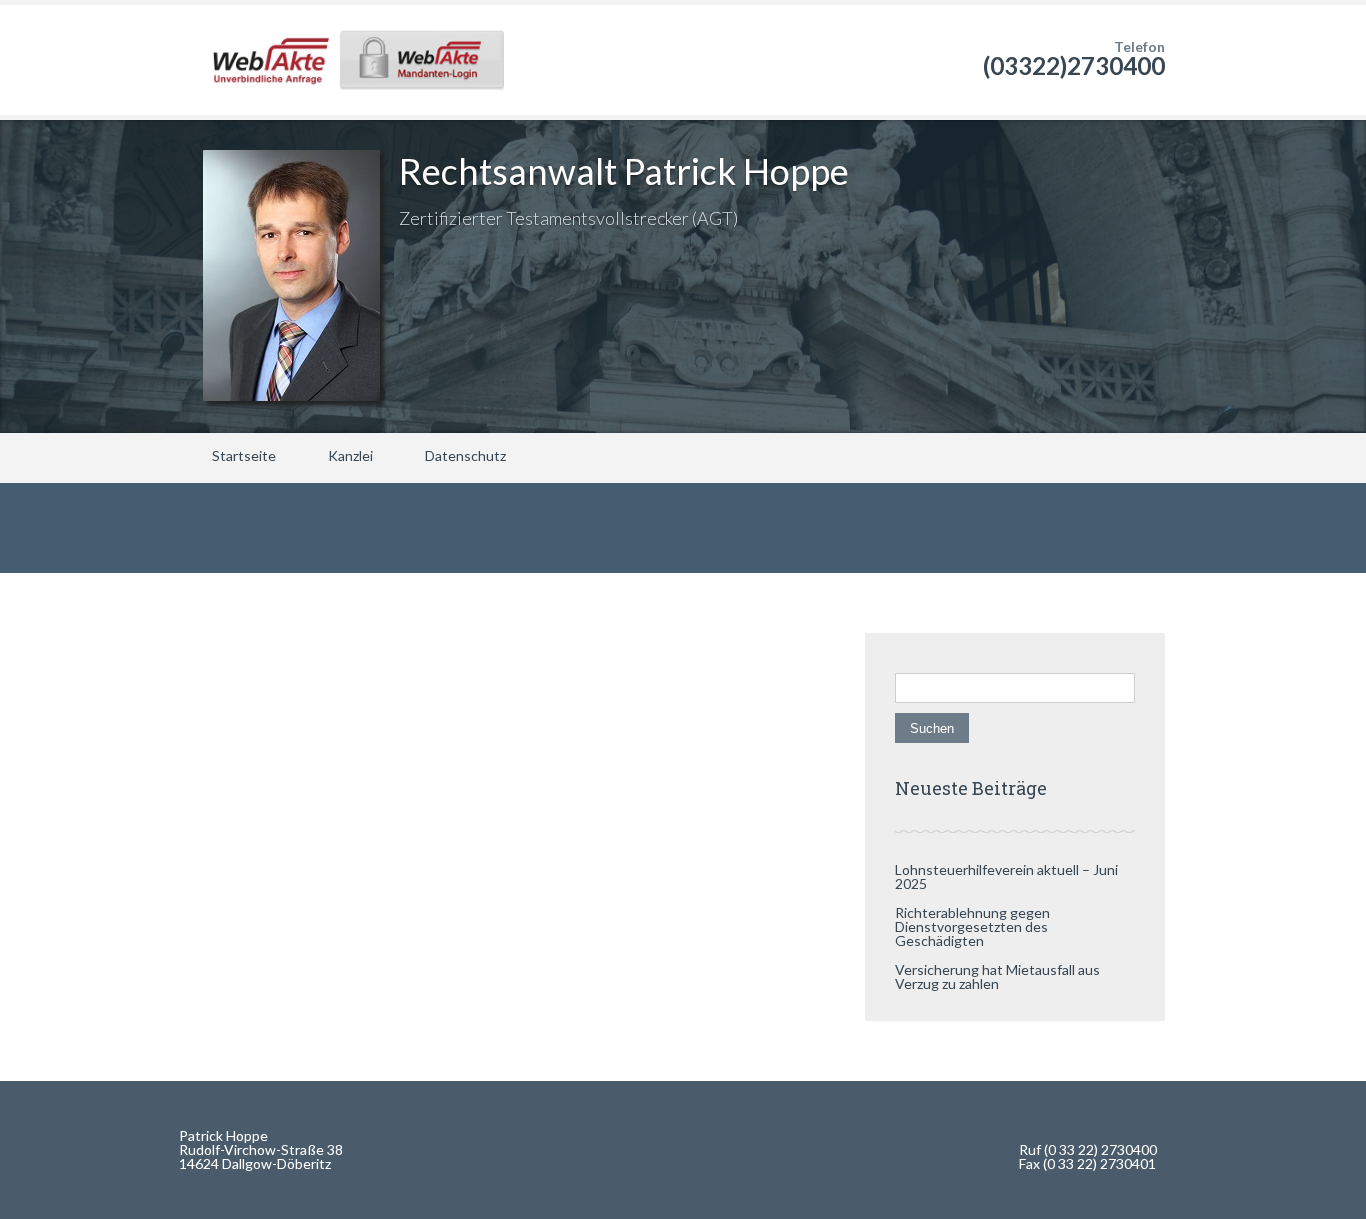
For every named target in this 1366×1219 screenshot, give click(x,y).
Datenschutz (465, 455)
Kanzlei (350, 455)
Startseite (244, 455)
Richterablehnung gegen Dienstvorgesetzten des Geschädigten (972, 926)
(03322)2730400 (1074, 65)
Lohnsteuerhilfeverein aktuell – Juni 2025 (1006, 876)
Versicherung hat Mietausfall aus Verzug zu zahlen (997, 976)
